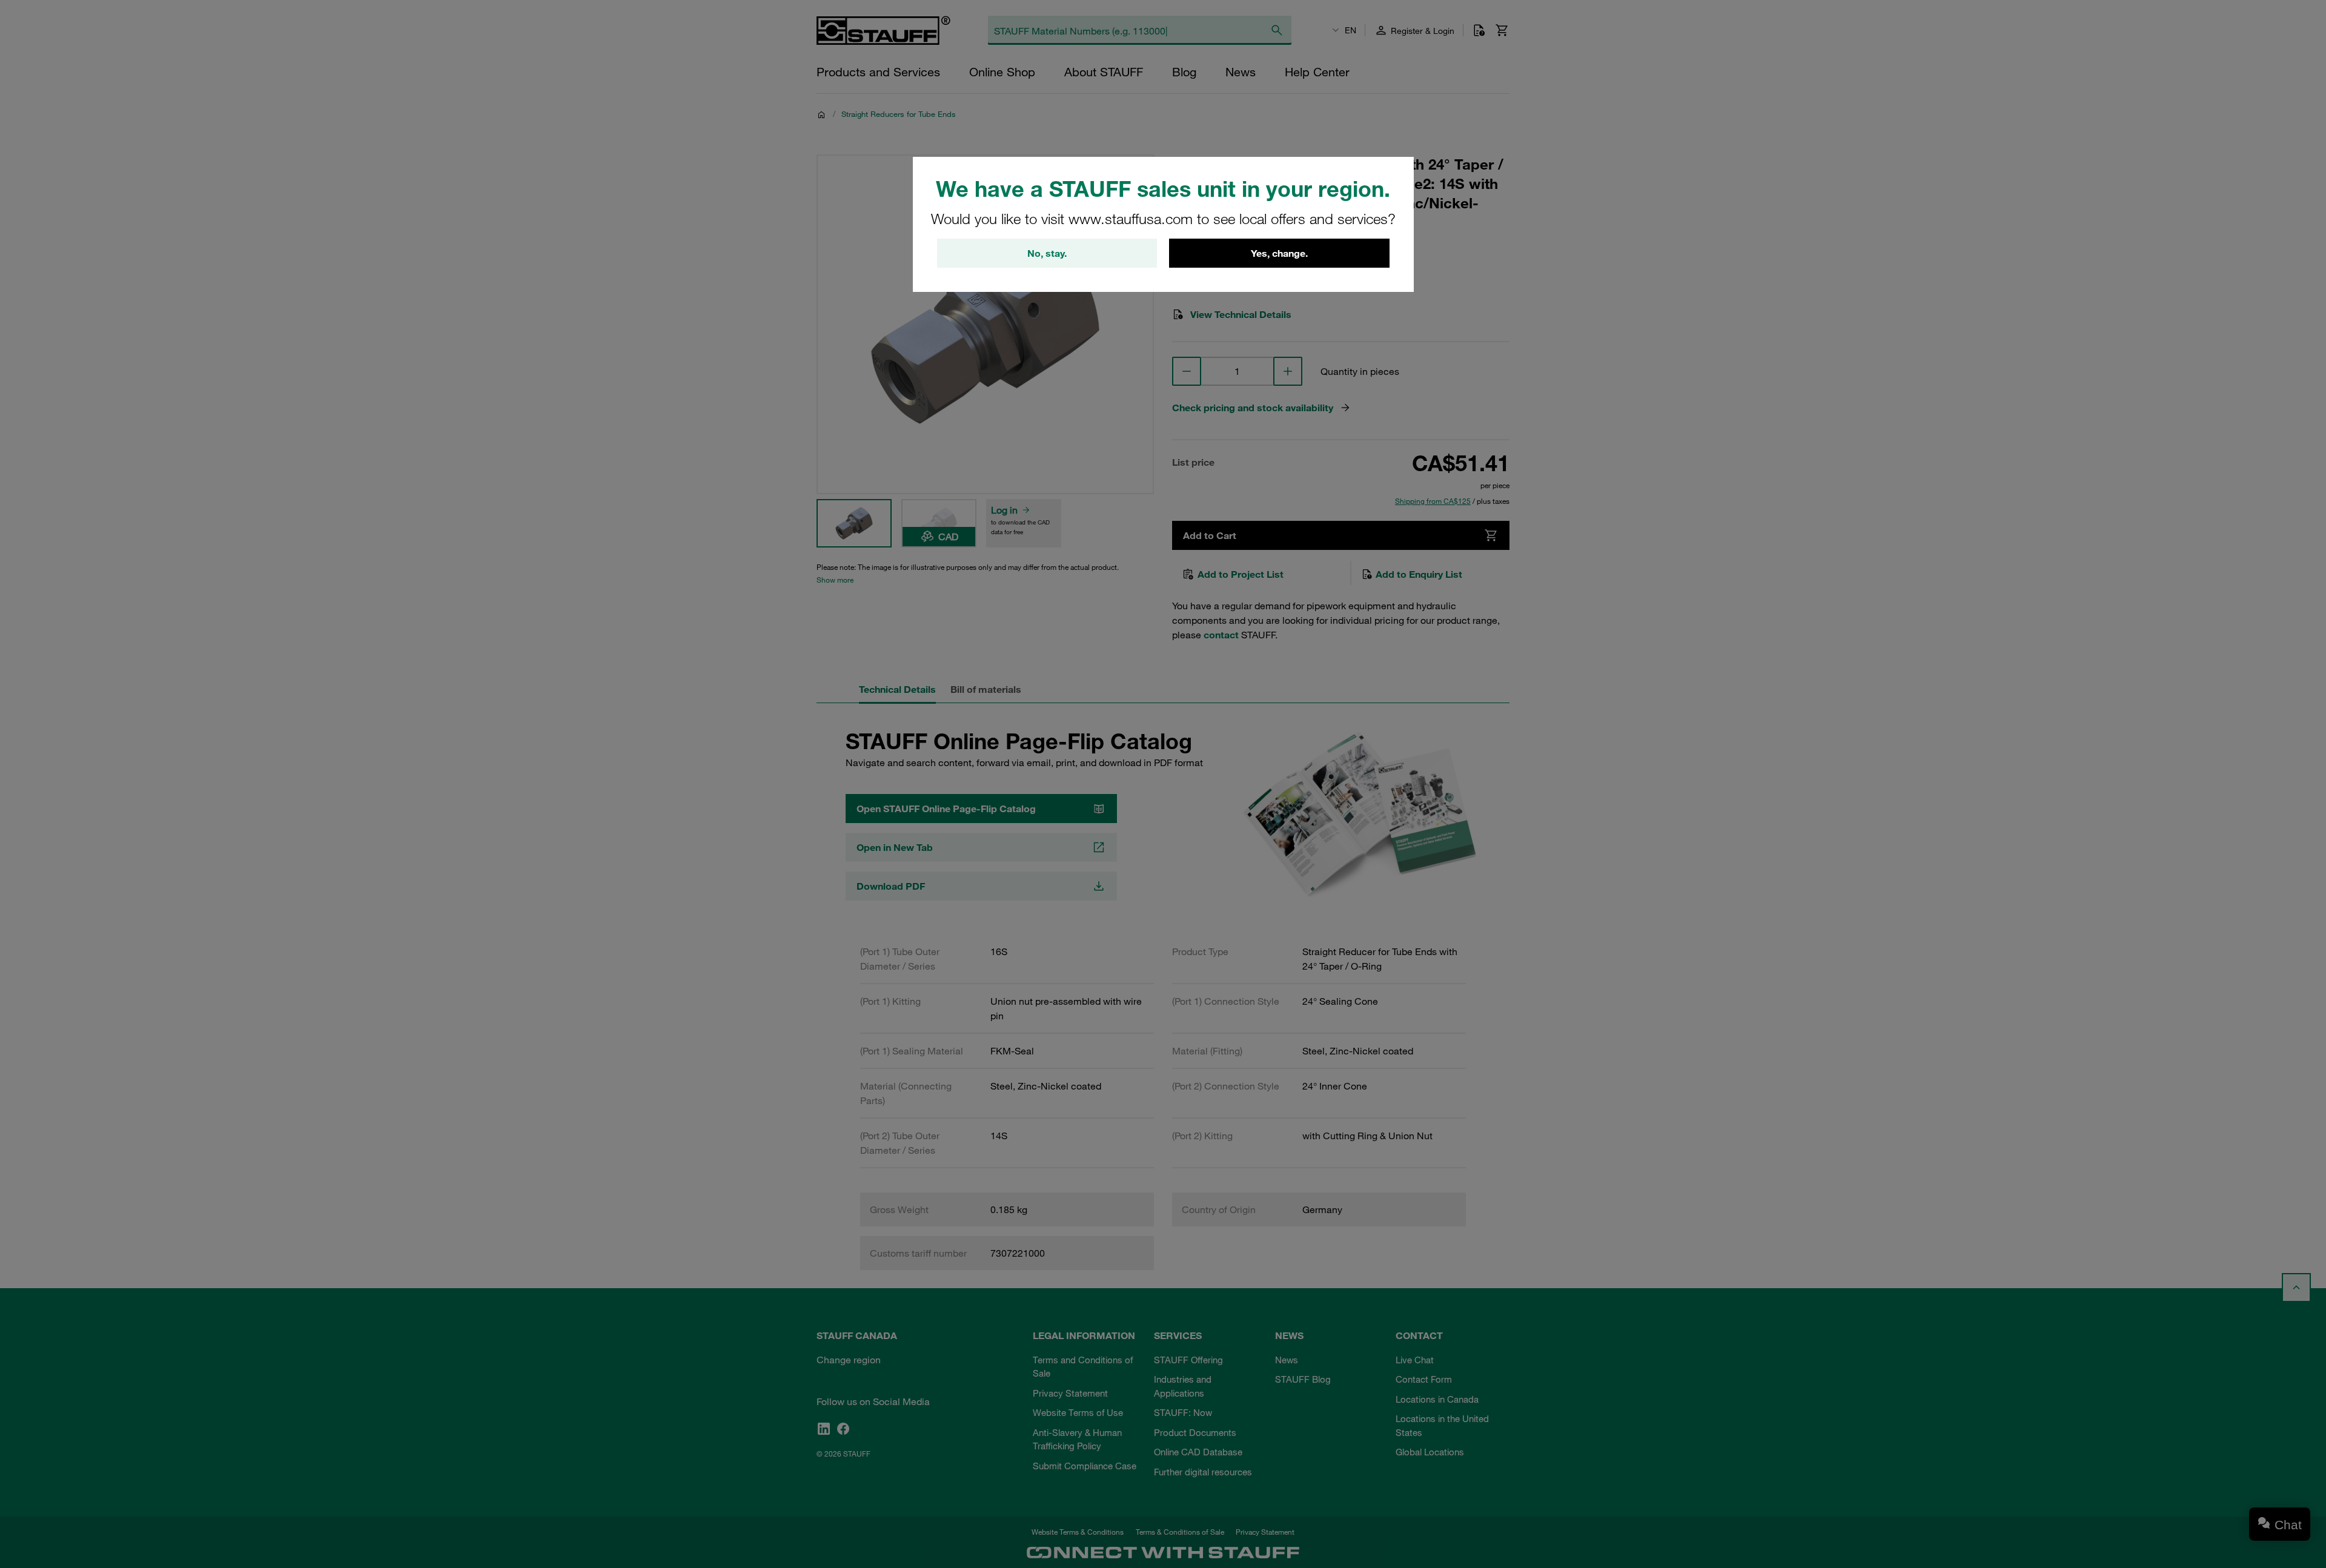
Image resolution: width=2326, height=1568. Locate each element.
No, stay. (1047, 253)
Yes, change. (1279, 253)
